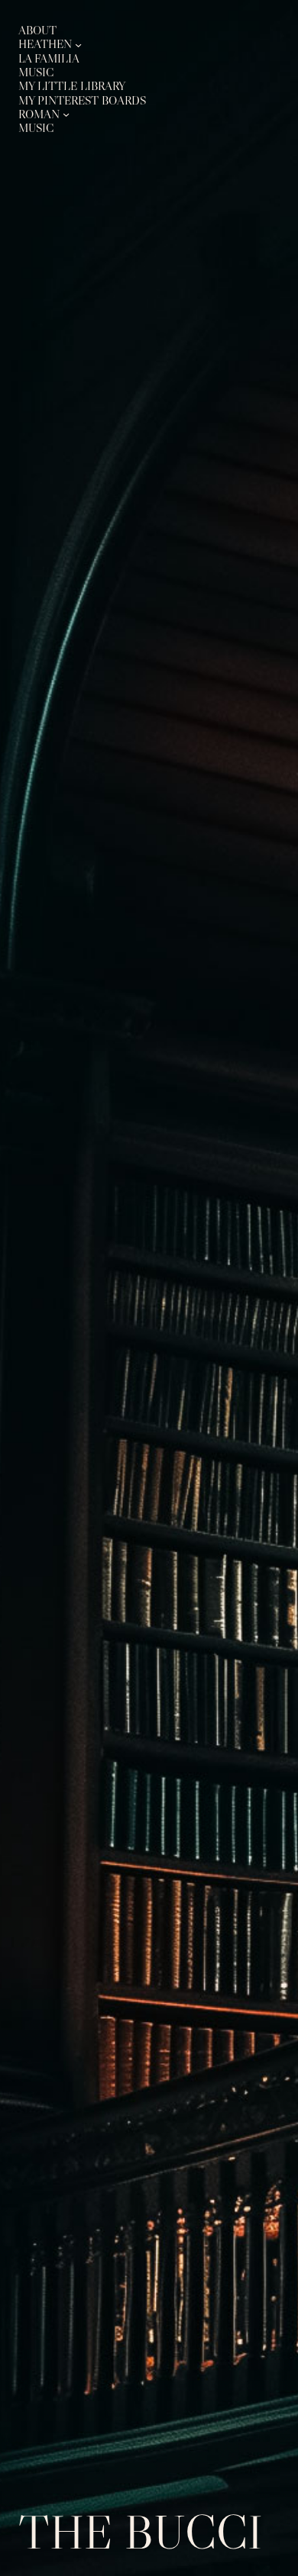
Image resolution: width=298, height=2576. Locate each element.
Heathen (45, 44)
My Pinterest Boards (82, 100)
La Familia (49, 58)
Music (36, 72)
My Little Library (72, 86)
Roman (39, 114)
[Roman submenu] (66, 114)
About (37, 30)
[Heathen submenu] (78, 44)
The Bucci (141, 2532)
